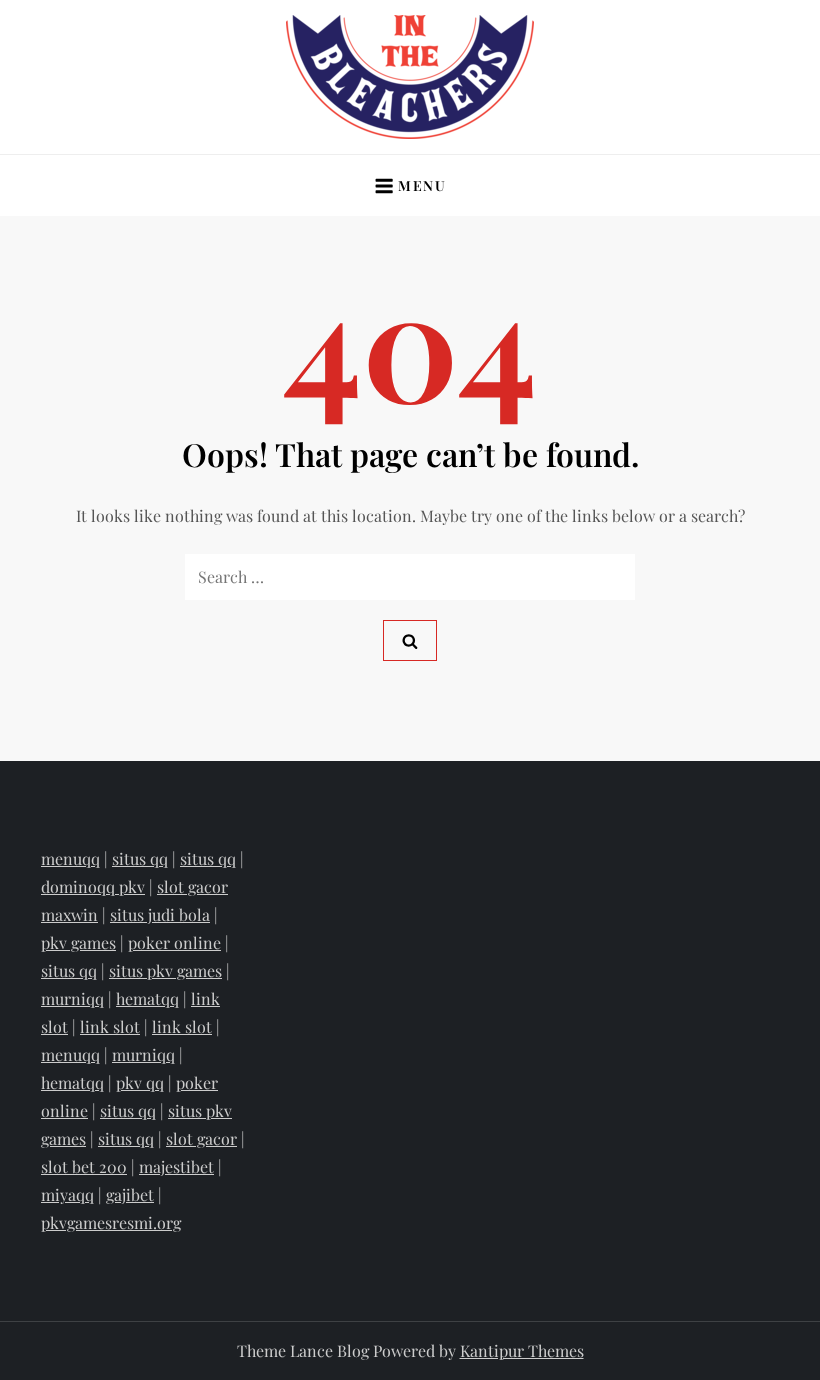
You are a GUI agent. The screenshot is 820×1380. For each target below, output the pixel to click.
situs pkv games (165, 970)
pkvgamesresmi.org (111, 1222)
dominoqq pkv (93, 886)
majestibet (176, 1166)
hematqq (147, 998)
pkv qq (140, 1082)
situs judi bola (160, 914)
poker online (174, 942)
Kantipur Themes (522, 1350)
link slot (110, 1026)
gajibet (130, 1194)
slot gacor (201, 1138)
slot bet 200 (84, 1166)
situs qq (140, 858)
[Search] (410, 640)
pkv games (78, 942)
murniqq (72, 998)
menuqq (70, 858)
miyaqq (67, 1194)
